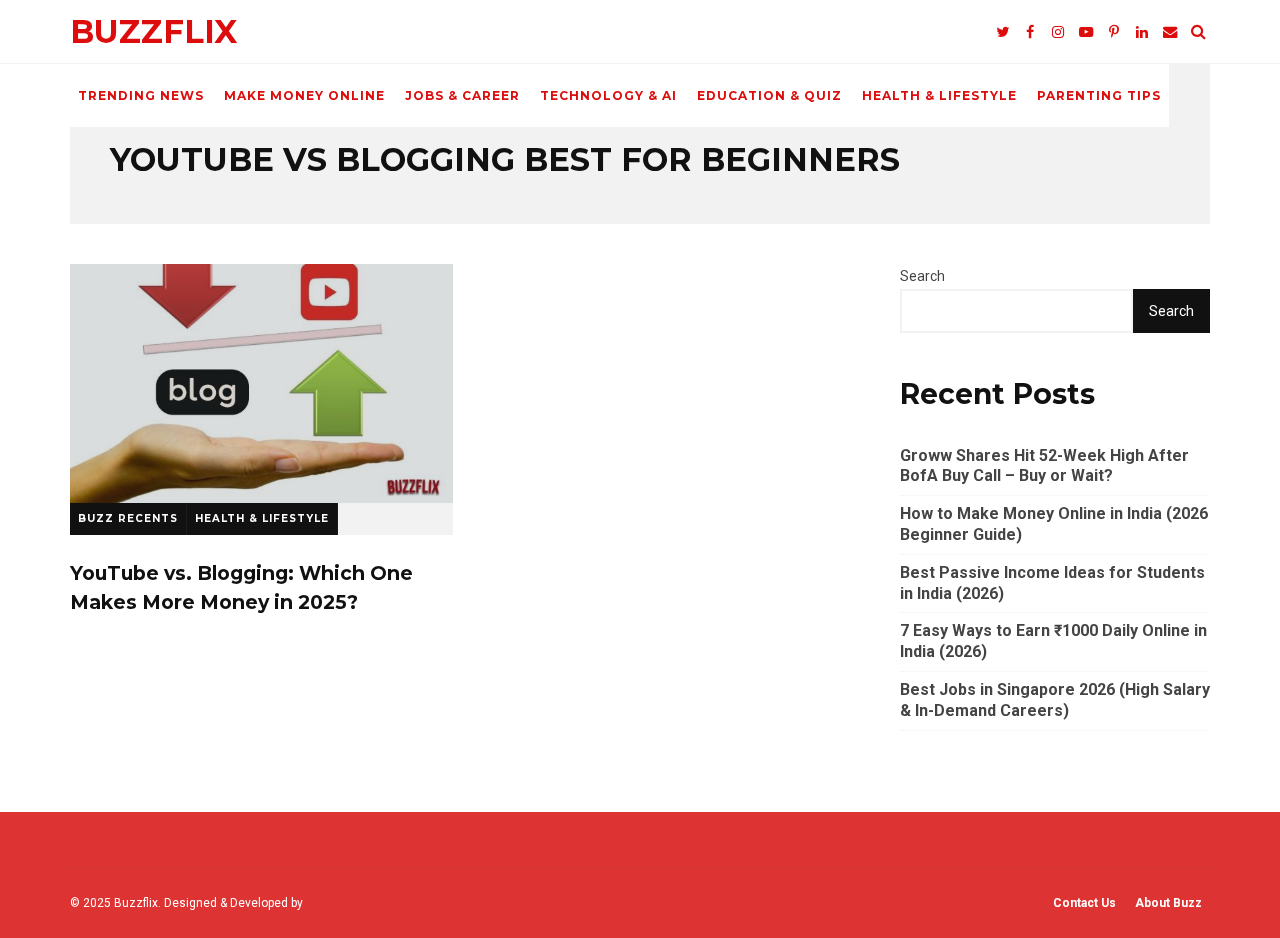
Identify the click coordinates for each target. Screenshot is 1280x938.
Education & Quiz (769, 95)
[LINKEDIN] (1142, 32)
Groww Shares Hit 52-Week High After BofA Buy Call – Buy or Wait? (1044, 466)
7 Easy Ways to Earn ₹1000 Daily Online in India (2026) (1053, 641)
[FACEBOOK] (1030, 32)
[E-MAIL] (1170, 32)
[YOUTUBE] (1086, 32)
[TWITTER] (1002, 32)
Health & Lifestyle (939, 95)
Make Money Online (304, 95)
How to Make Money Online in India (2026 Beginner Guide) (1054, 524)
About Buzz (1168, 903)
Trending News (141, 95)
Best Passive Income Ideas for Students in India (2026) (1052, 583)
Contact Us (1084, 903)
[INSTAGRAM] (1058, 32)
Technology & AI (608, 95)
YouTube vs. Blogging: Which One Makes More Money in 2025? (261, 383)
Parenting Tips (1099, 95)
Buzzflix (153, 31)
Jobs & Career (462, 95)
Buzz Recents (128, 518)
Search (922, 276)
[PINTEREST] (1114, 32)
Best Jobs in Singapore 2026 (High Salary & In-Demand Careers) (1055, 700)
